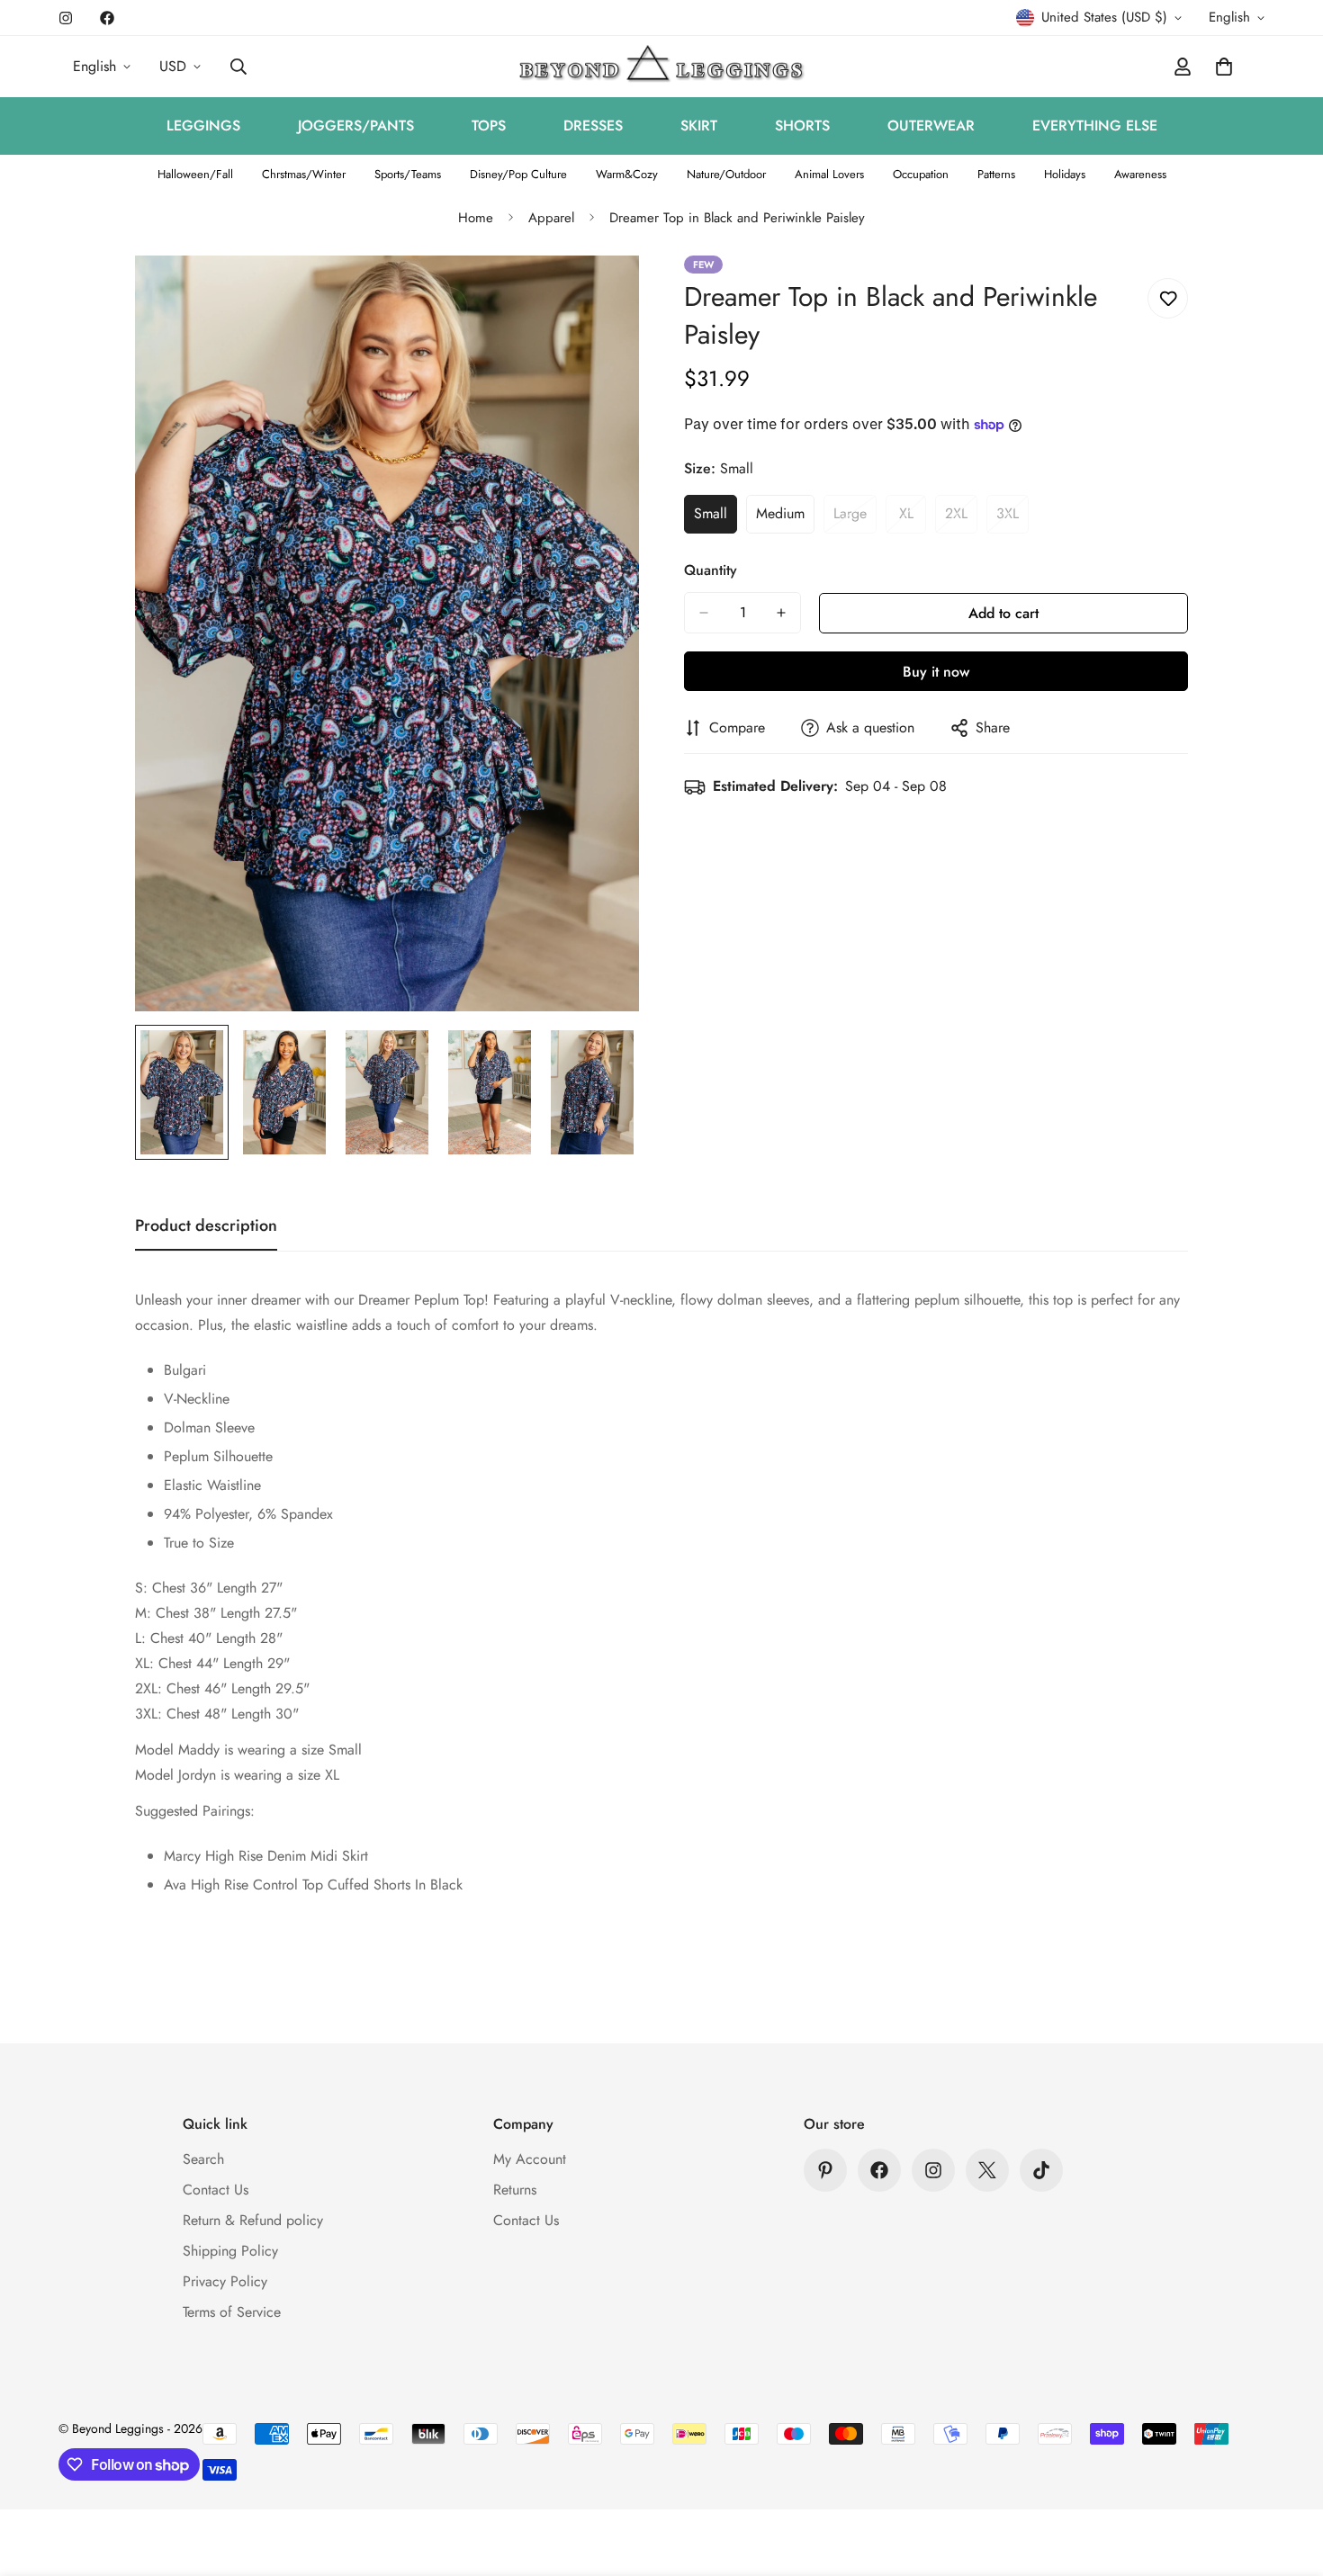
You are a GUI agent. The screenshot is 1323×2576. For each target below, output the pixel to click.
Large (855, 518)
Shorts (802, 126)
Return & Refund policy (253, 2220)
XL (913, 518)
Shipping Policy (230, 2251)
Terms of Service (232, 2312)
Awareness (1140, 174)
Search (203, 2159)
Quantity (711, 570)
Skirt (699, 126)
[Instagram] (66, 18)
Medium (785, 518)
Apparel (551, 218)
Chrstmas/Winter (304, 174)
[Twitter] (987, 2170)
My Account (530, 2159)
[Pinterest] (825, 2170)
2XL (961, 518)
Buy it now (936, 672)
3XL (1012, 518)
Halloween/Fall (195, 174)
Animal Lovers (829, 174)
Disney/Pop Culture (518, 174)
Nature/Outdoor (726, 174)
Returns (515, 2190)
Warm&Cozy (627, 174)
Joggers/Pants (356, 126)
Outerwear (931, 126)
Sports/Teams (408, 174)
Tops (489, 126)
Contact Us (216, 2190)
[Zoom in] (601, 294)
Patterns (996, 174)
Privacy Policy (225, 2281)
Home (476, 218)
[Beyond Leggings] (662, 67)
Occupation (921, 174)
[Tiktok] (1041, 2170)
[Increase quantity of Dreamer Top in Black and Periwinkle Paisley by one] (781, 613)
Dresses (593, 126)
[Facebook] (107, 18)
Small (715, 518)
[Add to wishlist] (1168, 298)
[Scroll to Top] (1288, 2478)
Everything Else (1095, 126)
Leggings (203, 126)
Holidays (1065, 174)
